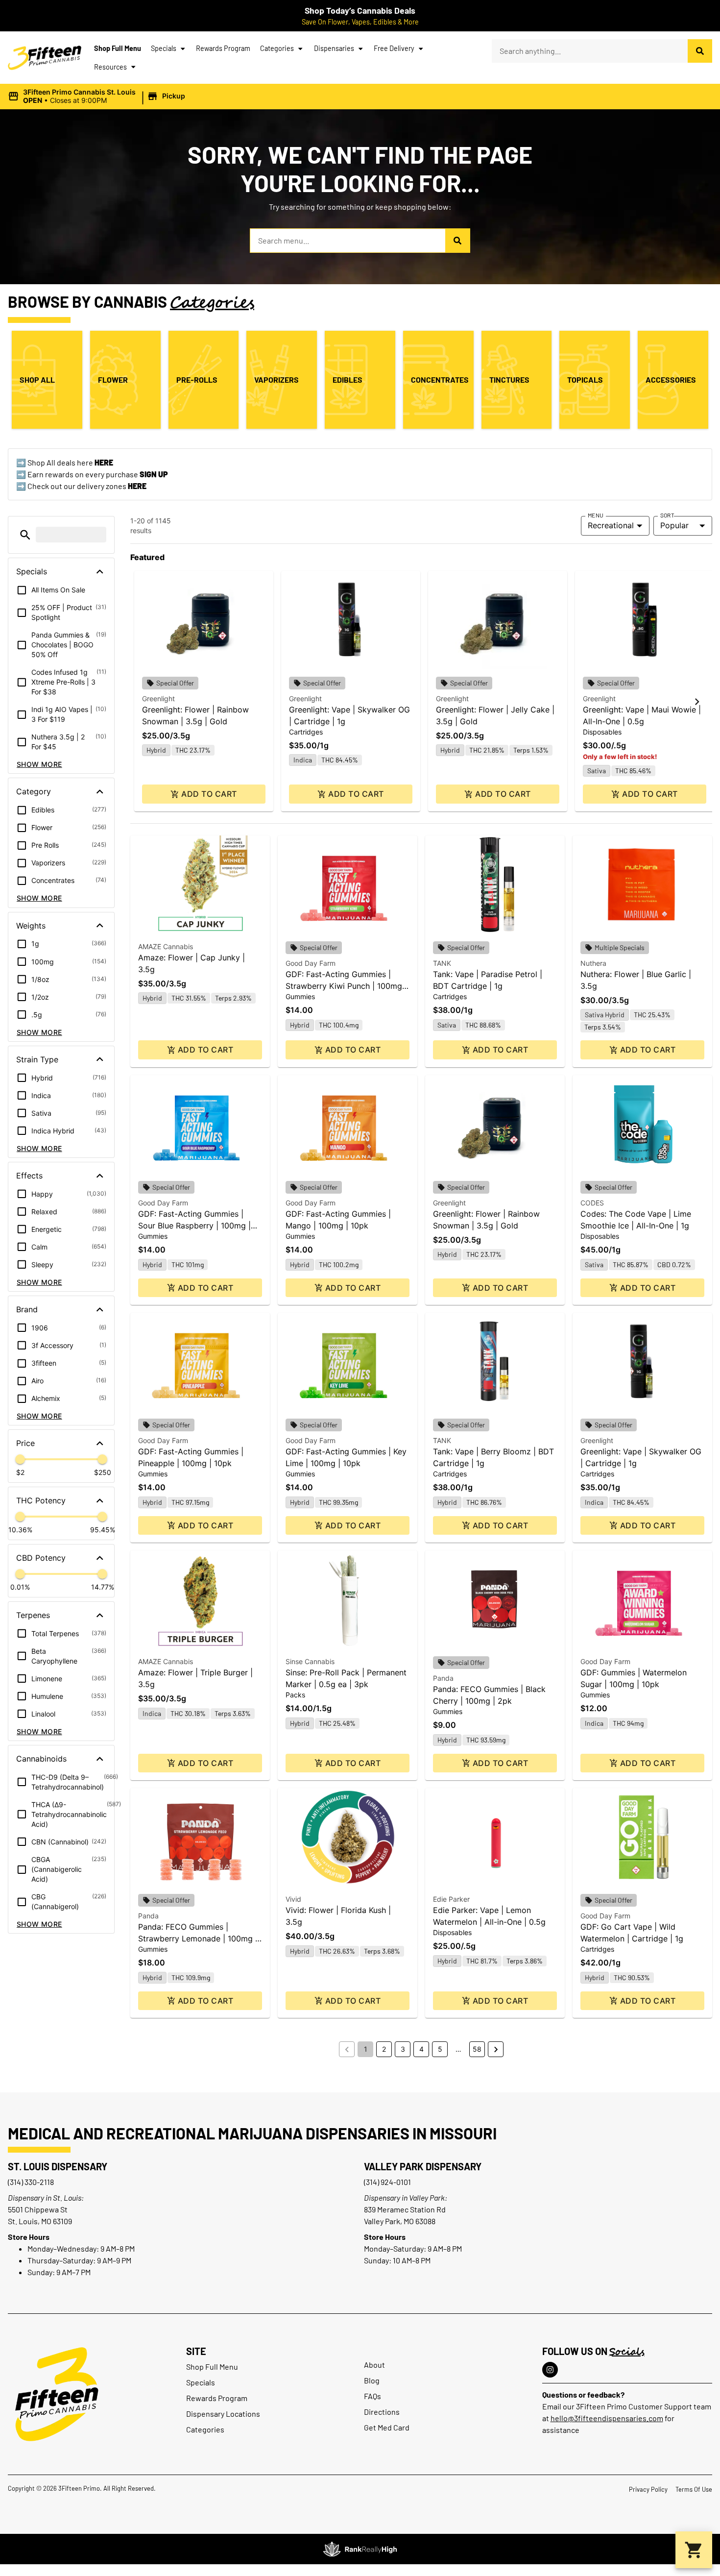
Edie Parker (451, 1899)
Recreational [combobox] (611, 525)
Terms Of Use (694, 2489)
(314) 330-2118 (31, 2182)
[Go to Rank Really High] (360, 2549)
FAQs (372, 2396)
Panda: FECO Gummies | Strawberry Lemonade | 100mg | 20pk (198, 1938)
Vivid (293, 1899)
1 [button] (366, 2049)
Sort (667, 515)
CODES (592, 1203)
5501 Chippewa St (38, 2209)
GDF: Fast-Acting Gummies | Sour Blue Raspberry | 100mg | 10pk (194, 1226)
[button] (98, 97)
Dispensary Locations (223, 2414)
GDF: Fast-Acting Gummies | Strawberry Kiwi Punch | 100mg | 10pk (346, 986)
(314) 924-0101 (387, 2182)
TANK (442, 963)
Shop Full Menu (118, 48)
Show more (39, 764)
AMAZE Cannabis (166, 946)
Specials (164, 48)
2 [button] (384, 2049)
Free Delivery (394, 48)
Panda (443, 1678)
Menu (596, 515)
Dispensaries (334, 48)
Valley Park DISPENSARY (423, 2166)
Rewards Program (223, 48)
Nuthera (593, 963)
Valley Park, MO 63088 (400, 2221)
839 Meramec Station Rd (405, 2209)
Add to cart (209, 794)
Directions (382, 2412)
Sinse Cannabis (310, 1661)
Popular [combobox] (674, 525)
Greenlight (158, 699)
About (374, 2365)
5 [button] (440, 2049)
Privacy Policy (648, 2489)
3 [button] (403, 2049)
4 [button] (421, 2049)
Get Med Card (387, 2427)
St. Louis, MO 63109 (40, 2221)
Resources (110, 67)
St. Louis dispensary (58, 2166)
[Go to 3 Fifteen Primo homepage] (45, 58)
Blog (372, 2380)
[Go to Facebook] (550, 2370)
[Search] (700, 51)
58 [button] (477, 2049)
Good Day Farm (311, 963)
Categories (277, 48)
